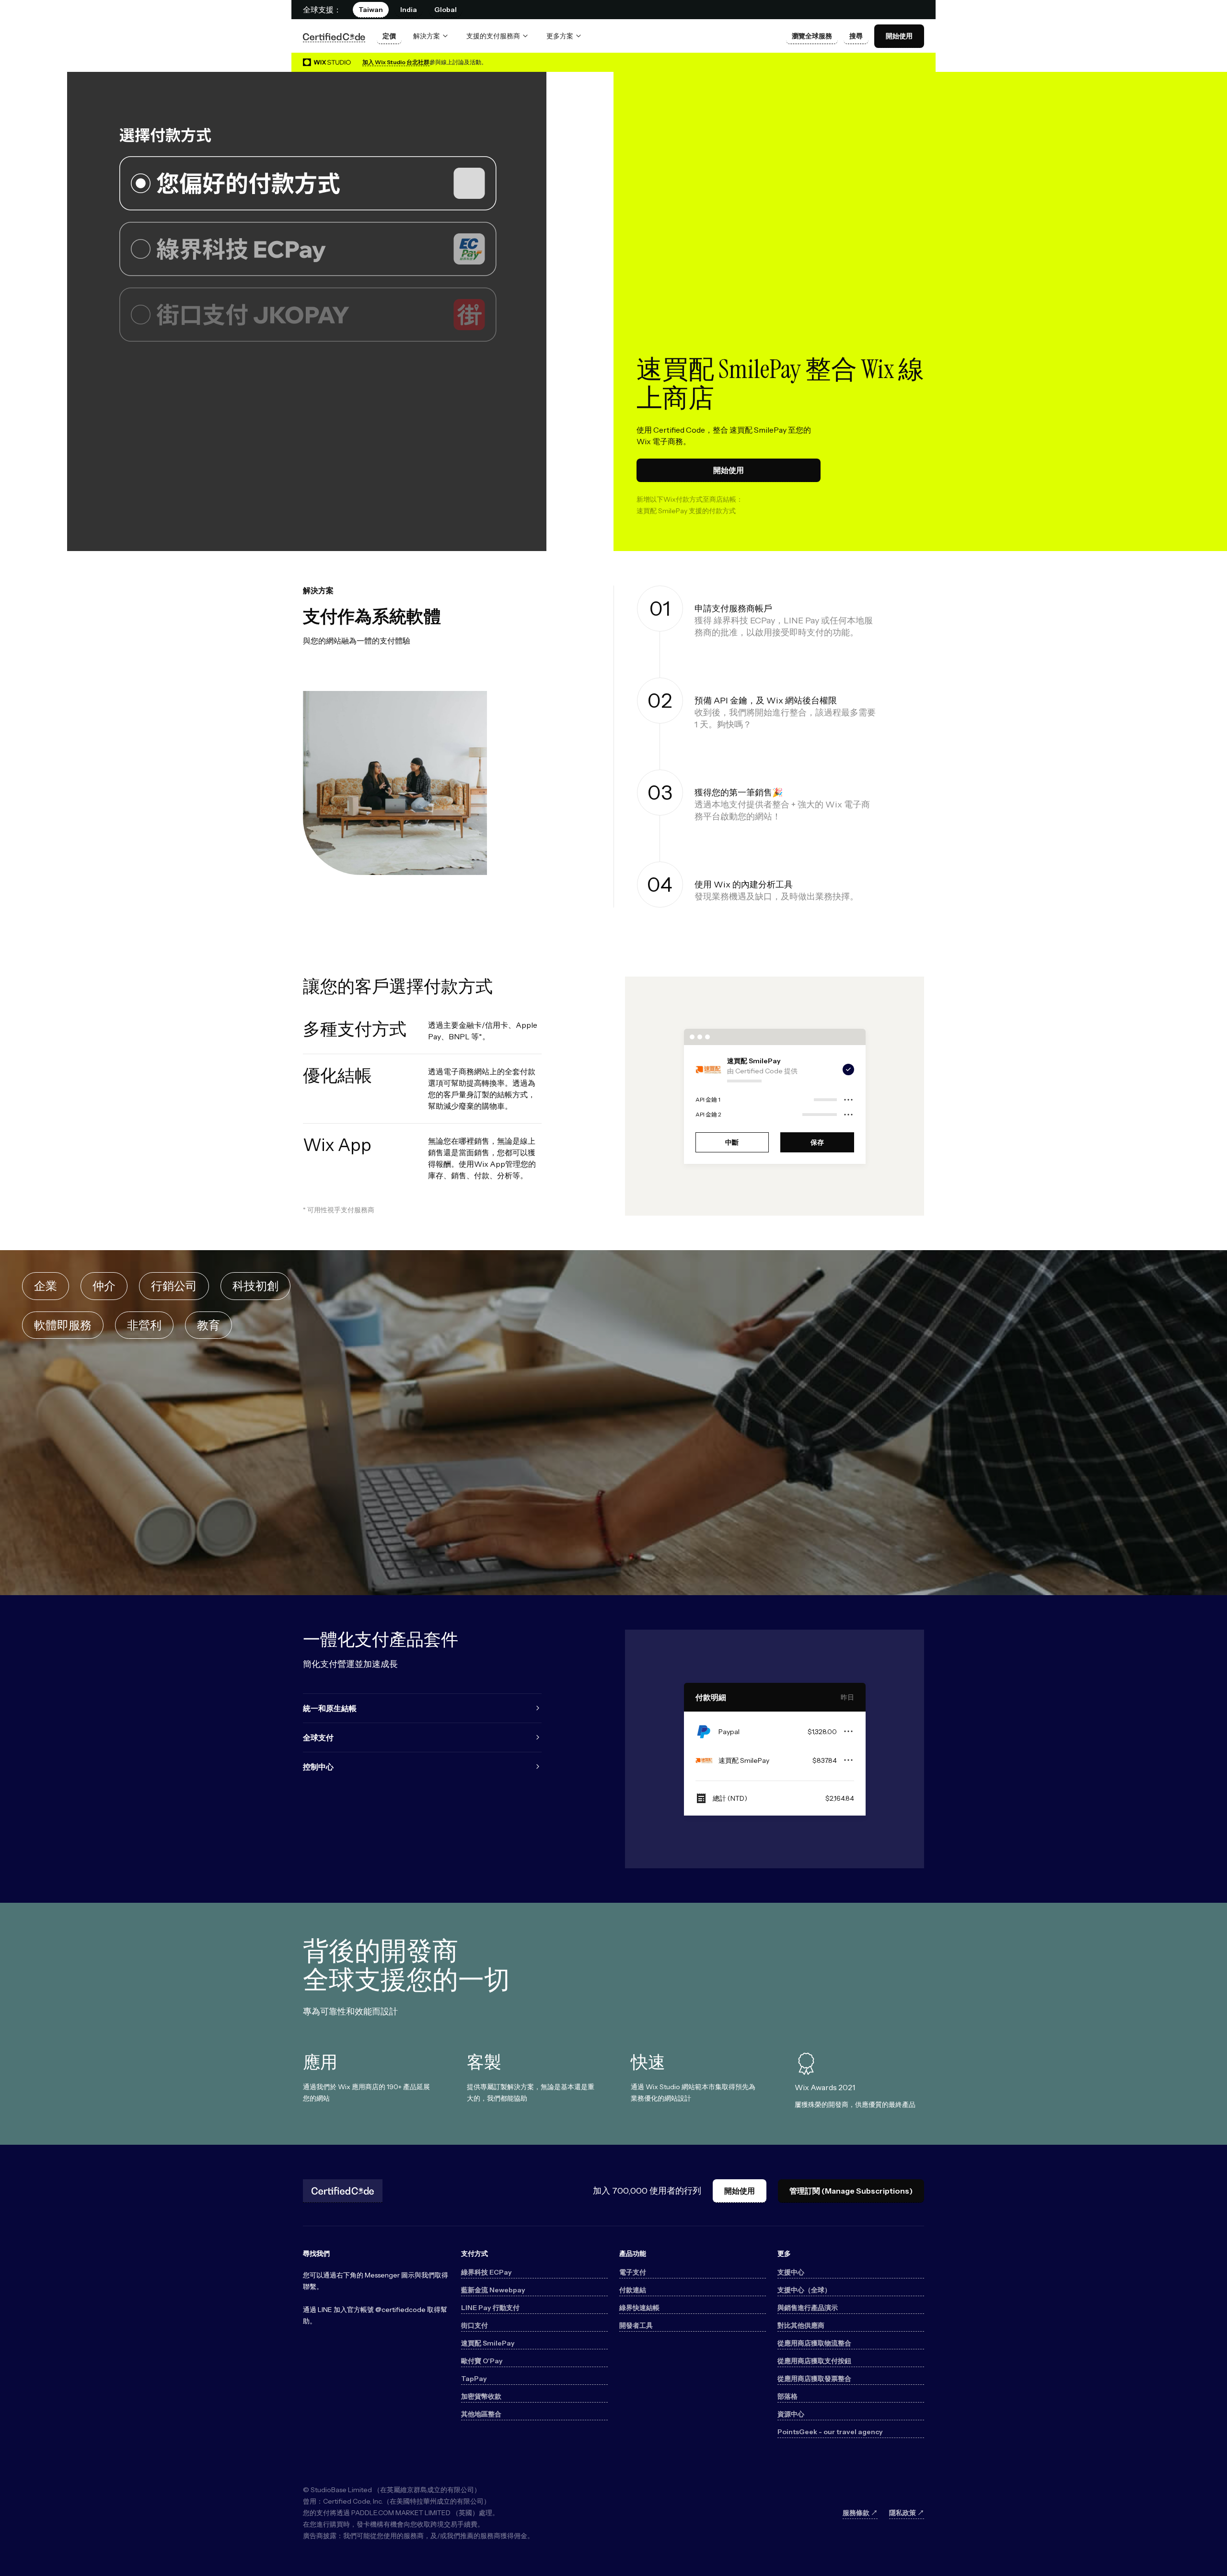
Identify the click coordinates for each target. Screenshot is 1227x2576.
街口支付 (475, 2325)
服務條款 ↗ (860, 2513)
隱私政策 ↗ (907, 2513)
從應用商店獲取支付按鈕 (814, 2361)
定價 (389, 36)
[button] (431, 36)
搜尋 (856, 36)
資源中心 (791, 2414)
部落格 (787, 2396)
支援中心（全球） (804, 2290)
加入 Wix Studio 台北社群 (396, 62)
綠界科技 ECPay (486, 2272)
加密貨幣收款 (481, 2396)
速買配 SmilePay (488, 2343)
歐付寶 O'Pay (482, 2361)
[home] (334, 36)
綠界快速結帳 (639, 2308)
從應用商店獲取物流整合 (814, 2343)
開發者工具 (636, 2325)
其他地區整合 (481, 2414)
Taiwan (371, 10)
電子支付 (633, 2272)
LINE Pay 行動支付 (490, 2308)
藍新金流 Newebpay (493, 2290)
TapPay (474, 2379)
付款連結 (633, 2290)
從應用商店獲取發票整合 (814, 2379)
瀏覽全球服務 (812, 36)
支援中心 (791, 2272)
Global (446, 10)
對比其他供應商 (801, 2325)
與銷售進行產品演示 (808, 2308)
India (409, 10)
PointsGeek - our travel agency (830, 2432)
